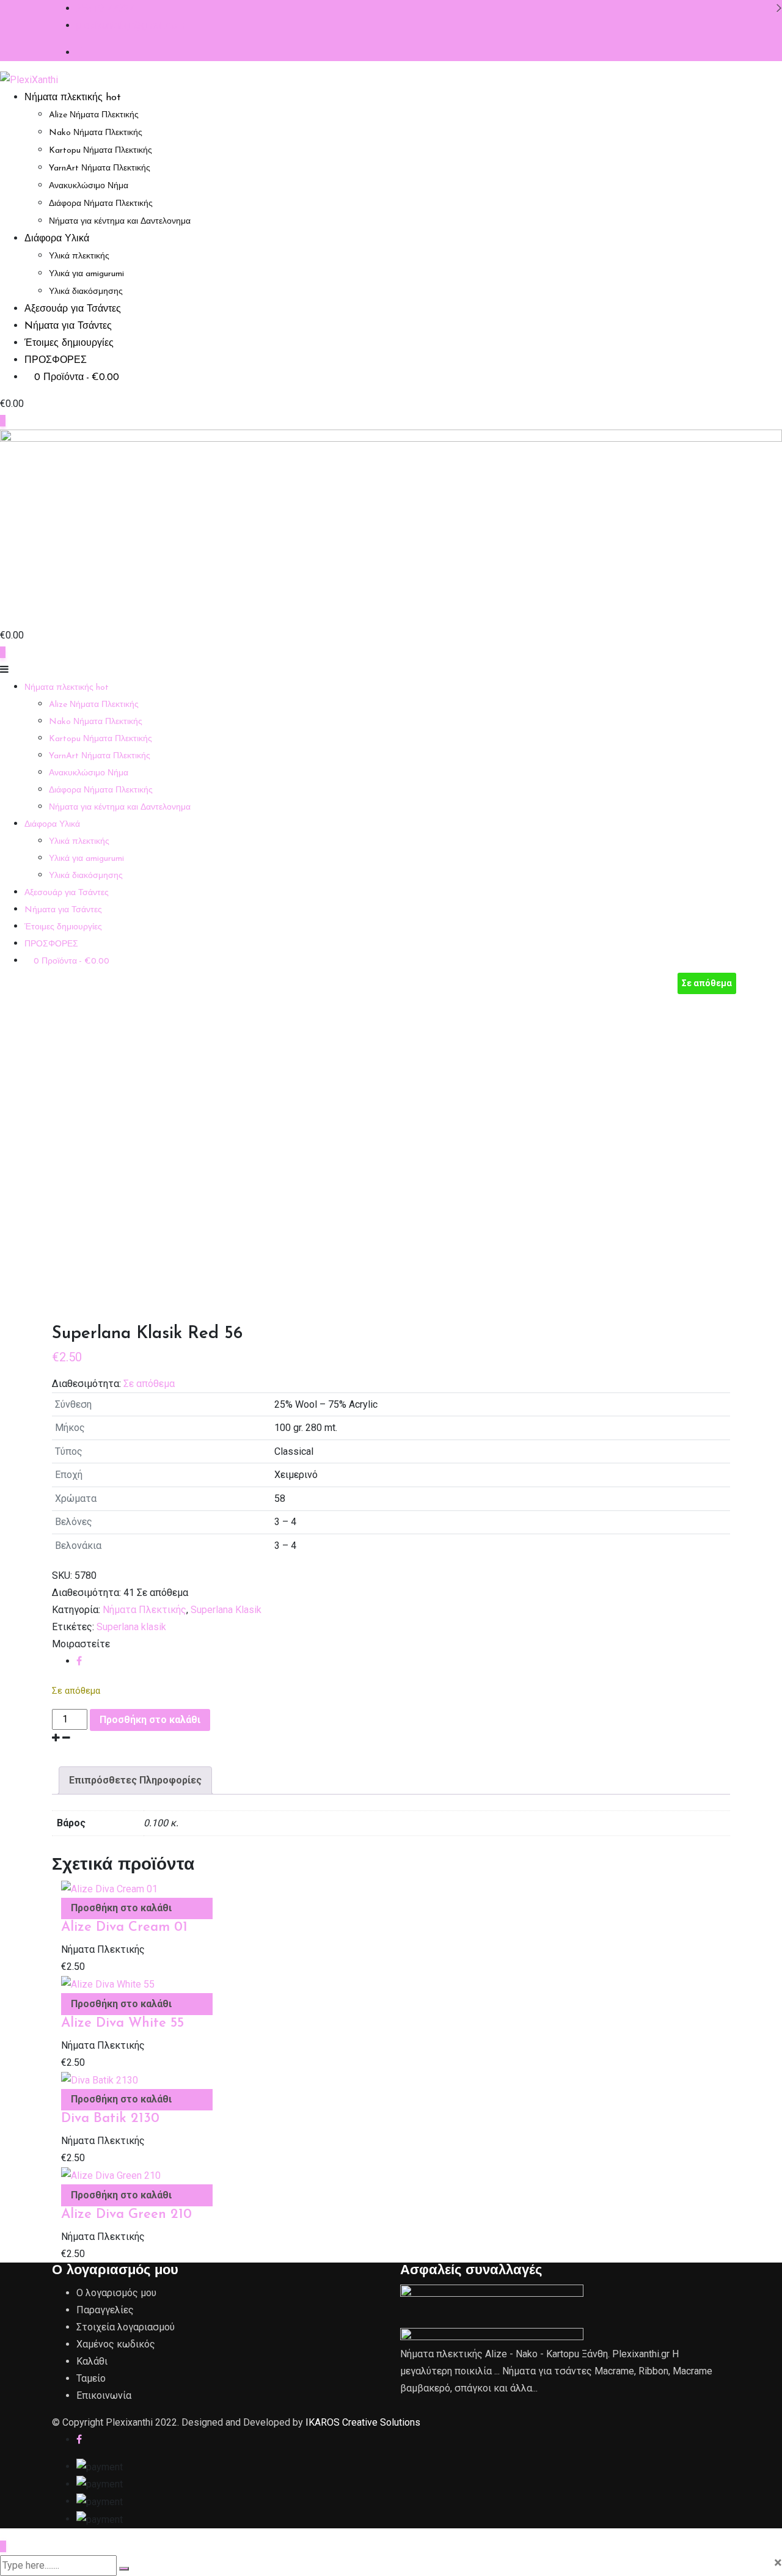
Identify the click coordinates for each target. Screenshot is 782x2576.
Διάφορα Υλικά (57, 239)
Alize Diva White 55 (122, 2023)
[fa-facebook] (79, 1661)
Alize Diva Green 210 (126, 2215)
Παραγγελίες (105, 2310)
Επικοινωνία (104, 2395)
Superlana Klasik (226, 1610)
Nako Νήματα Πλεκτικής (96, 133)
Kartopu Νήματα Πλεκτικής (100, 151)
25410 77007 (105, 8)
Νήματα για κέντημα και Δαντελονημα (120, 221)
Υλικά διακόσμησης (86, 292)
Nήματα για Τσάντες (68, 326)
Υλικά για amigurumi (86, 274)
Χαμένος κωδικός (116, 2344)
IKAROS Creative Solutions (363, 2422)
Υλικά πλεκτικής (79, 256)
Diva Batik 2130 (110, 2119)
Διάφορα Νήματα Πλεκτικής (101, 204)
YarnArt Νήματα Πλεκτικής (100, 168)
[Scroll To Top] (3, 2546)
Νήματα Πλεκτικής (144, 1610)
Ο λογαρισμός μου (116, 2293)
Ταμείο (91, 2378)
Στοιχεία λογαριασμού (126, 2327)
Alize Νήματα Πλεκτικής (94, 115)
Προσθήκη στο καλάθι (150, 1720)
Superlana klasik (131, 1627)
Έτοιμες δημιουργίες (69, 343)
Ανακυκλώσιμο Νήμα (89, 186)
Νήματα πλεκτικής (73, 98)
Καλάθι (92, 2361)
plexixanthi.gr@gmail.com (130, 25)
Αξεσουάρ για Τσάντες (73, 309)
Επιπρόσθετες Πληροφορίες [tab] (135, 1780)
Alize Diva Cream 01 (124, 1927)
